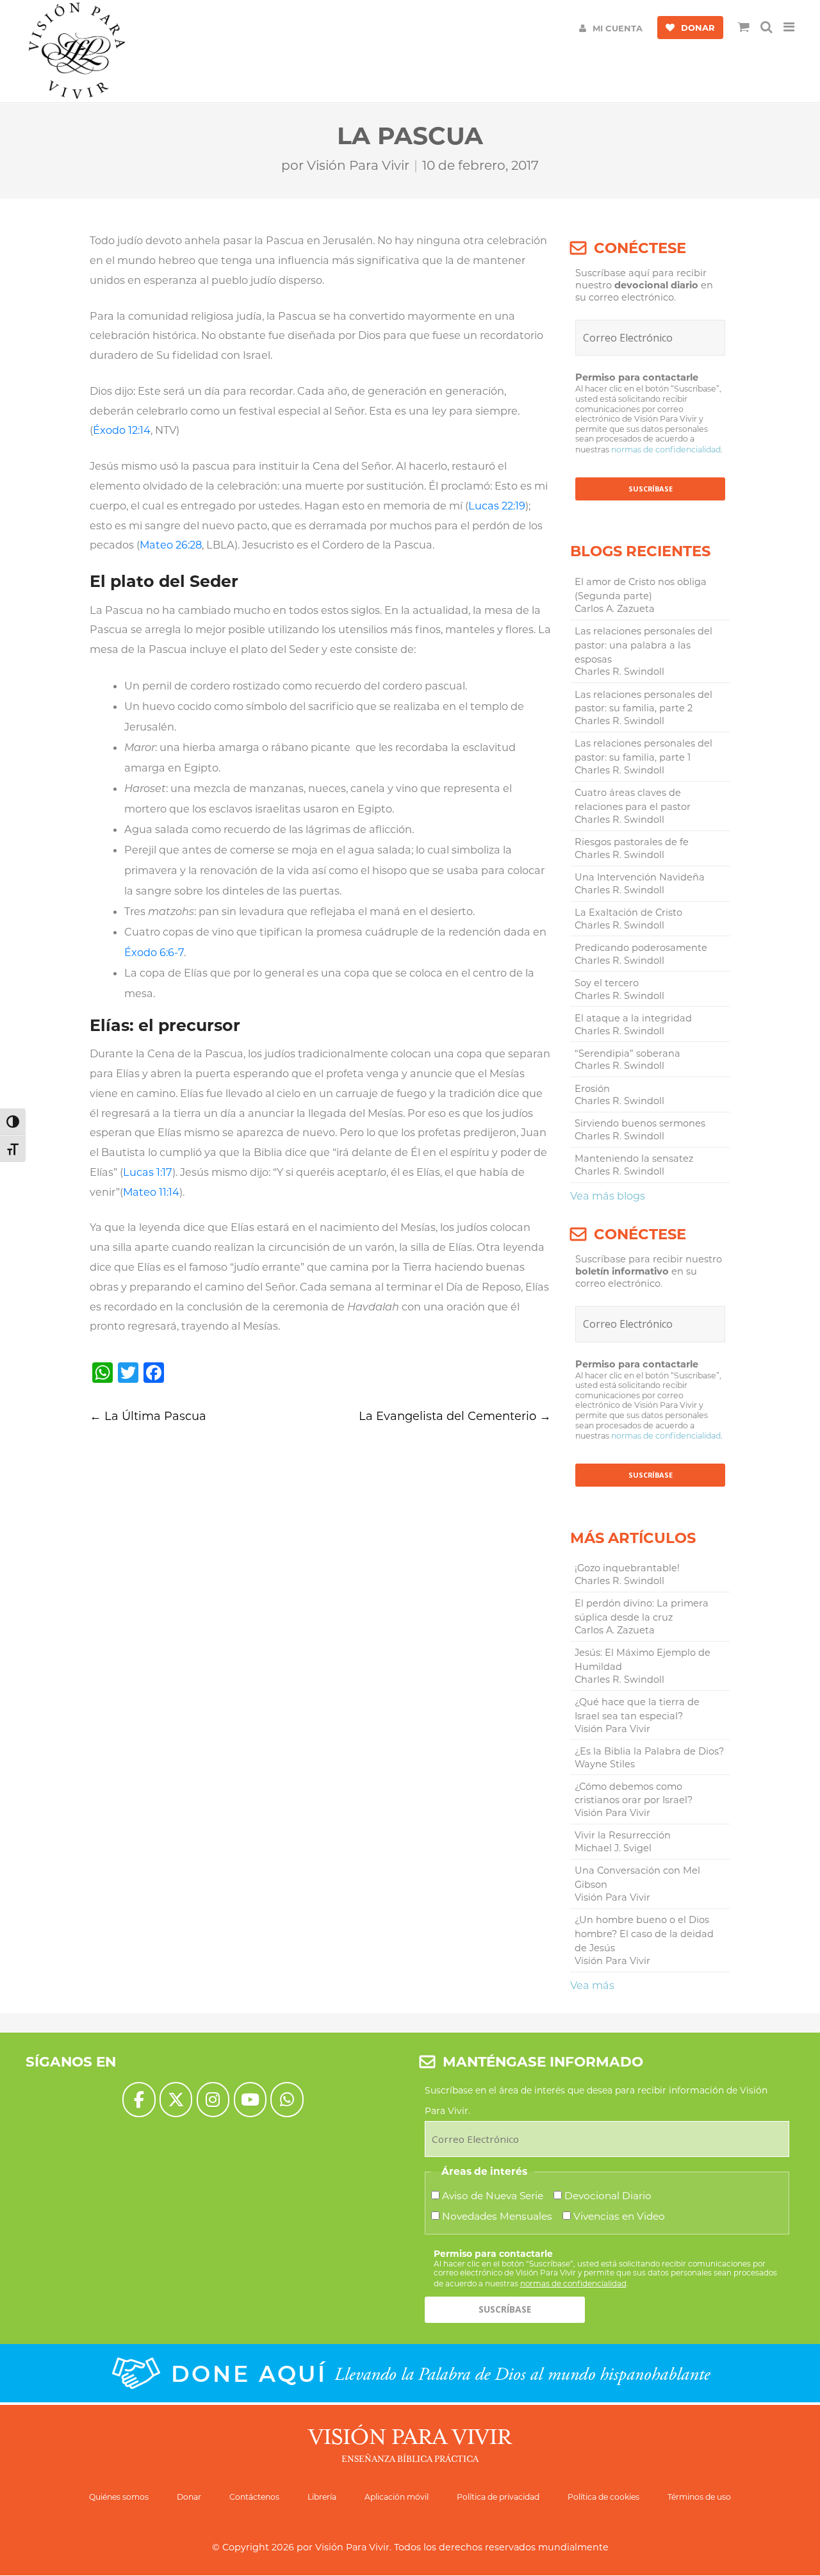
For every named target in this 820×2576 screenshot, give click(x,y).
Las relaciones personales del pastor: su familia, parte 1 (644, 750)
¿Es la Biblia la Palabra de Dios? (649, 1751)
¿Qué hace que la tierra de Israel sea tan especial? (637, 1709)
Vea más (592, 1985)
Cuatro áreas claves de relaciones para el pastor (633, 800)
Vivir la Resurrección (623, 1835)
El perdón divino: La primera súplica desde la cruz (642, 1610)
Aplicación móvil (397, 2497)
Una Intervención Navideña (640, 877)
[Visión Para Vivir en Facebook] (139, 2100)
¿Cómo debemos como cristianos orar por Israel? (634, 1794)
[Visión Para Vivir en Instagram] (213, 2100)
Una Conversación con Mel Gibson (637, 1878)
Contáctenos (254, 2497)
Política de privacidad (498, 2497)
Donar (189, 2497)
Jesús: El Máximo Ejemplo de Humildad (643, 1660)
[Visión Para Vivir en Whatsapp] (287, 2100)
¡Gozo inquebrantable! (627, 1568)
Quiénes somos (119, 2497)
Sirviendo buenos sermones (640, 1123)
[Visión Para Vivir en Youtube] (250, 2100)
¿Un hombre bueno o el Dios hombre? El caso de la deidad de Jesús (644, 1934)
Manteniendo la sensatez (634, 1159)
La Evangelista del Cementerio (455, 1416)
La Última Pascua (148, 1416)
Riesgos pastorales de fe (632, 842)
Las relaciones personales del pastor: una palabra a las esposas (644, 645)
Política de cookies (603, 2497)
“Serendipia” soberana (627, 1053)
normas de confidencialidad (666, 450)
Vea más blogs (608, 1196)
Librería (322, 2497)
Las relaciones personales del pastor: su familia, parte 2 (644, 702)
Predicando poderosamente (641, 948)
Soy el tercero (607, 983)
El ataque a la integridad (633, 1018)
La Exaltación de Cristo (628, 912)
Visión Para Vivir (358, 165)
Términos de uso (699, 2497)
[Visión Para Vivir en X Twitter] (176, 2100)
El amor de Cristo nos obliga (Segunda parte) (641, 589)
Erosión (592, 1089)
